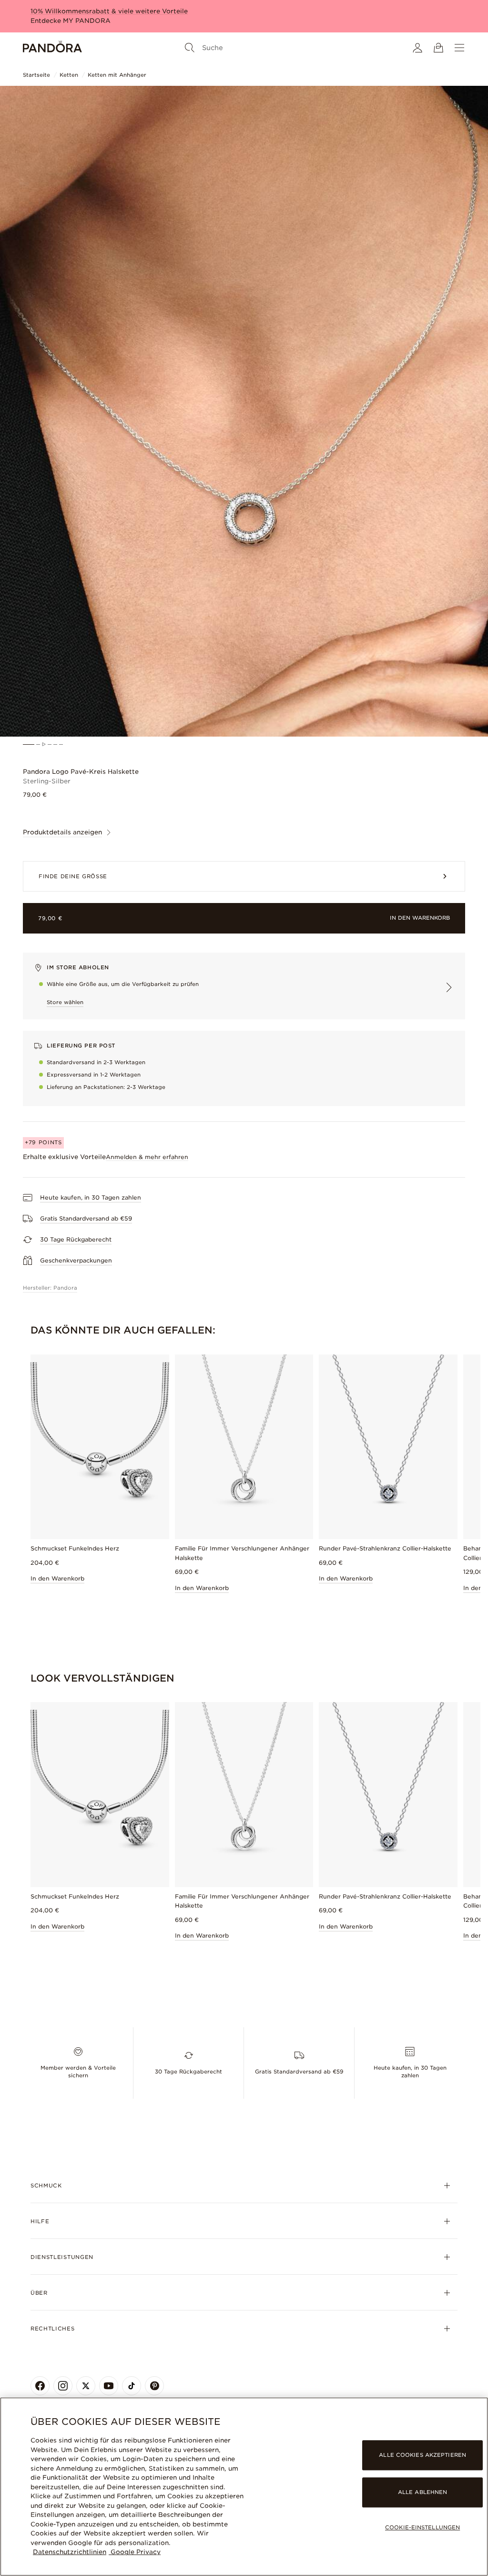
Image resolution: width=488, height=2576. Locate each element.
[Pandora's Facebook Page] (40, 2386)
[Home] (52, 48)
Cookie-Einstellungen (422, 2527)
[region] (244, 2487)
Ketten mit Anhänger (117, 75)
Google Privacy (135, 2552)
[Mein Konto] (417, 48)
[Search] (190, 48)
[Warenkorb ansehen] (438, 48)
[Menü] (459, 48)
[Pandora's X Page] (86, 2386)
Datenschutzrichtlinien (70, 2552)
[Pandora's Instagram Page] (63, 2386)
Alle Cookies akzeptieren (422, 2455)
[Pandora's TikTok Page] (132, 2386)
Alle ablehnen (422, 2492)
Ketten (69, 75)
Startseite (36, 75)
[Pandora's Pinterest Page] (154, 2386)
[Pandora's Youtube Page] (109, 2386)
